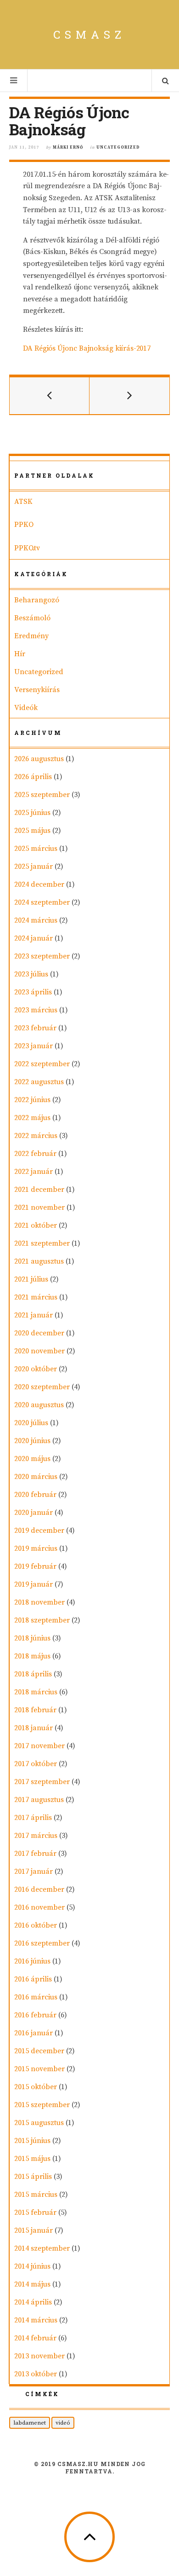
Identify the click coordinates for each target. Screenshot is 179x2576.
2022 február (35, 1154)
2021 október (36, 1225)
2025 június (32, 813)
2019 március (36, 1548)
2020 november (39, 1351)
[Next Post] (129, 396)
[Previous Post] (50, 396)
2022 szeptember (42, 1064)
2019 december (39, 1531)
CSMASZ (89, 35)
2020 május (32, 1459)
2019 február (35, 1566)
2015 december (39, 2051)
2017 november (39, 1746)
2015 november (39, 2069)
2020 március (36, 1477)
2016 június (32, 1961)
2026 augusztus (39, 759)
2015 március (36, 2195)
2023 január (34, 1046)
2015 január (34, 2230)
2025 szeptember (42, 795)
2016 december (39, 1889)
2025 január (34, 866)
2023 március (36, 1010)
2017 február (35, 1854)
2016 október (36, 1925)
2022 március (36, 1136)
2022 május (32, 1118)
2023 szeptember (42, 956)
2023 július (31, 974)
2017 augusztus (39, 1800)
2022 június (32, 1100)
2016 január (34, 2033)
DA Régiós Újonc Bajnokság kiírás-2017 (87, 348)
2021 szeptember (42, 1243)
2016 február (35, 2015)
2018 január (34, 1728)
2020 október (36, 1369)
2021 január (34, 1315)
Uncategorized (118, 147)
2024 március (36, 920)
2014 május (32, 2284)
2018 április (33, 1674)
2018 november (39, 1602)
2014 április (33, 2302)
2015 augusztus (39, 2123)
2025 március (36, 849)
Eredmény (31, 636)
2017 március (36, 1836)
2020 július (31, 1423)
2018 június (32, 1638)
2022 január (34, 1172)
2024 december (39, 884)
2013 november (39, 2356)
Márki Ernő (68, 147)
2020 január (34, 1513)
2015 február (35, 2212)
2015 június (32, 2141)
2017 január (34, 1871)
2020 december (39, 1333)
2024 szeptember (42, 902)
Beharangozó (37, 600)
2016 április (33, 1979)
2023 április (33, 992)
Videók (26, 708)
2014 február (35, 2338)
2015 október (36, 2087)
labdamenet (30, 2423)
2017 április (33, 1818)
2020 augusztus (39, 1405)
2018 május (32, 1656)
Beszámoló (32, 618)
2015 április (33, 2177)
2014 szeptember (42, 2248)
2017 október (36, 1764)
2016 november (39, 1907)
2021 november (39, 1207)
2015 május (32, 2159)
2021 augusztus (39, 1261)
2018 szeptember (42, 1620)
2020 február (35, 1495)
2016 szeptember (42, 1943)
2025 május (32, 831)
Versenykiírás (37, 690)
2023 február (35, 1028)
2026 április (33, 777)
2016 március (36, 1997)
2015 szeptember (42, 2105)
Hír (20, 654)
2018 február (35, 1710)
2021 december (39, 1190)
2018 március (36, 1692)
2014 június (32, 2266)
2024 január (34, 938)
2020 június (32, 1441)
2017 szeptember (42, 1782)
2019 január (34, 1584)
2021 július (31, 1279)
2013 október (36, 2374)
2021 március (36, 1297)
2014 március (36, 2320)
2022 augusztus (39, 1082)
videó (63, 2423)
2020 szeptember (42, 1387)
